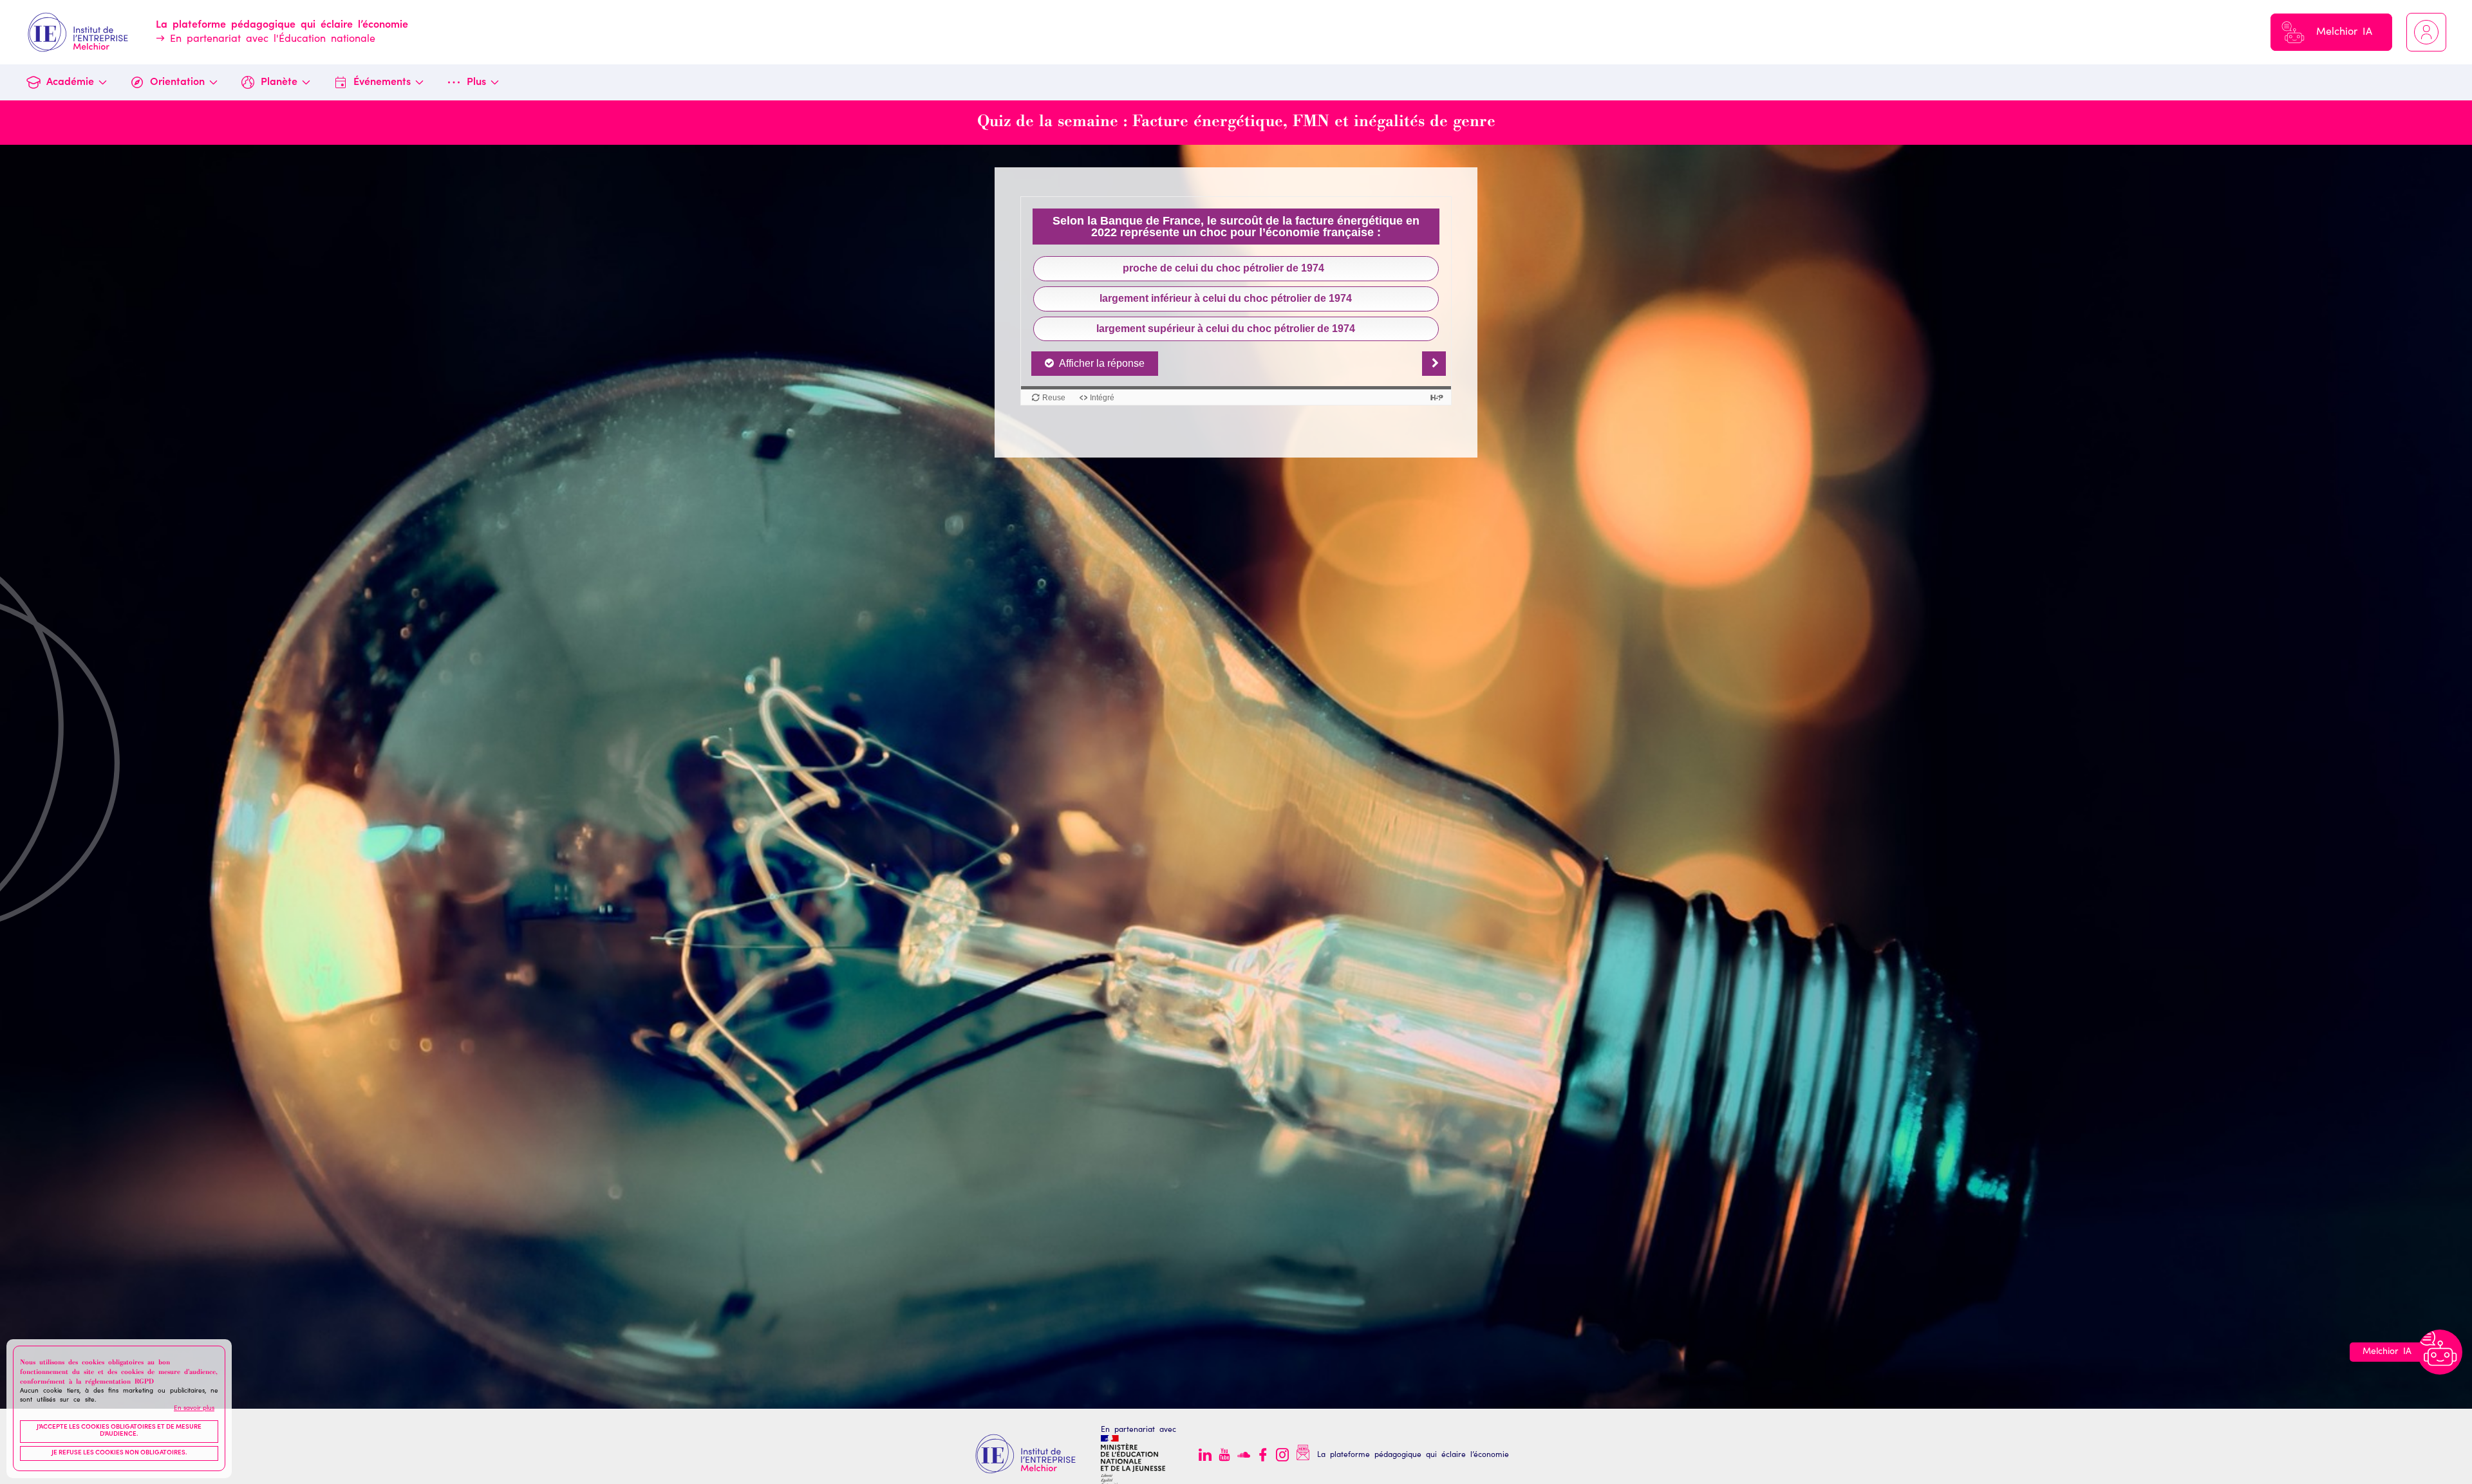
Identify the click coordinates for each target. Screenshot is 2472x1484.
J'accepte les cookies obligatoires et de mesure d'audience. (119, 1431)
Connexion (2426, 32)
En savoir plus (194, 1409)
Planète (279, 82)
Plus (476, 82)
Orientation (177, 82)
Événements (382, 82)
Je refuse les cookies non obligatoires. (119, 1453)
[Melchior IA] (2440, 1352)
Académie (70, 82)
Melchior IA (2344, 32)
